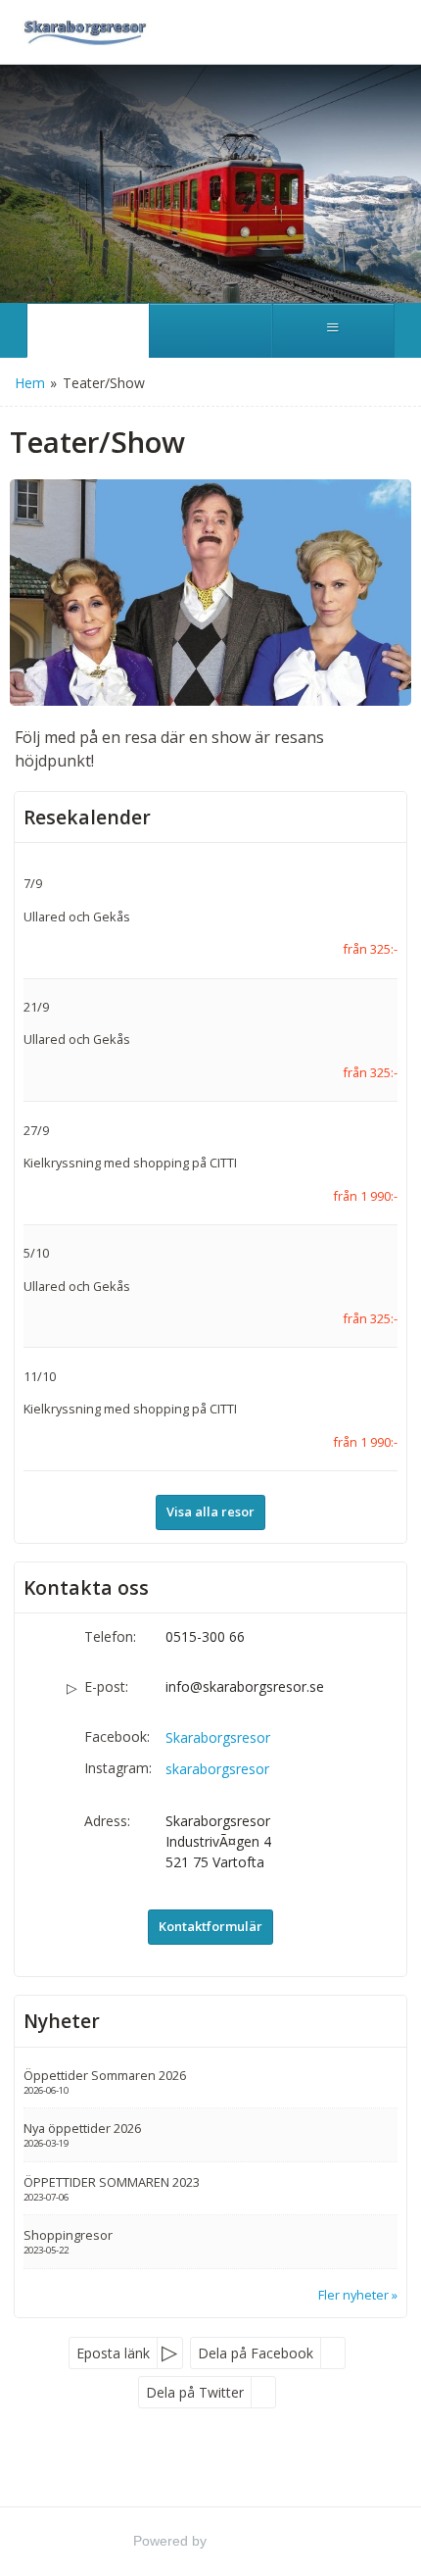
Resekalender (87, 817)
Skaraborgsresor (218, 1737)
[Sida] (88, 330)
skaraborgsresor (217, 1769)
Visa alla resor (210, 1511)
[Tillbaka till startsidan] (83, 32)
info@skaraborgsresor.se (245, 1686)
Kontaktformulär (210, 1926)
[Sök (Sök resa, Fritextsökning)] (210, 330)
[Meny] (333, 330)
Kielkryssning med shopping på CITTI (130, 1163)
